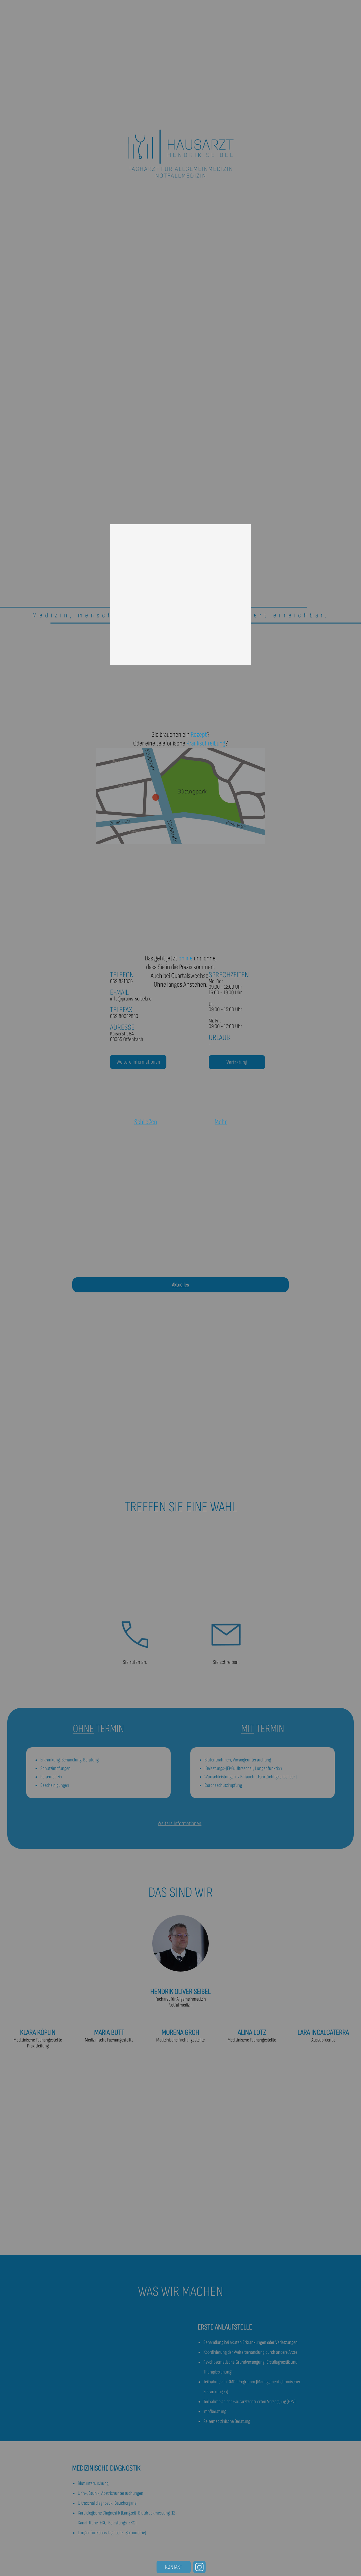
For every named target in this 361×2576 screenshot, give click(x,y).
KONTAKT (174, 2567)
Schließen (146, 1122)
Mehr (221, 1122)
